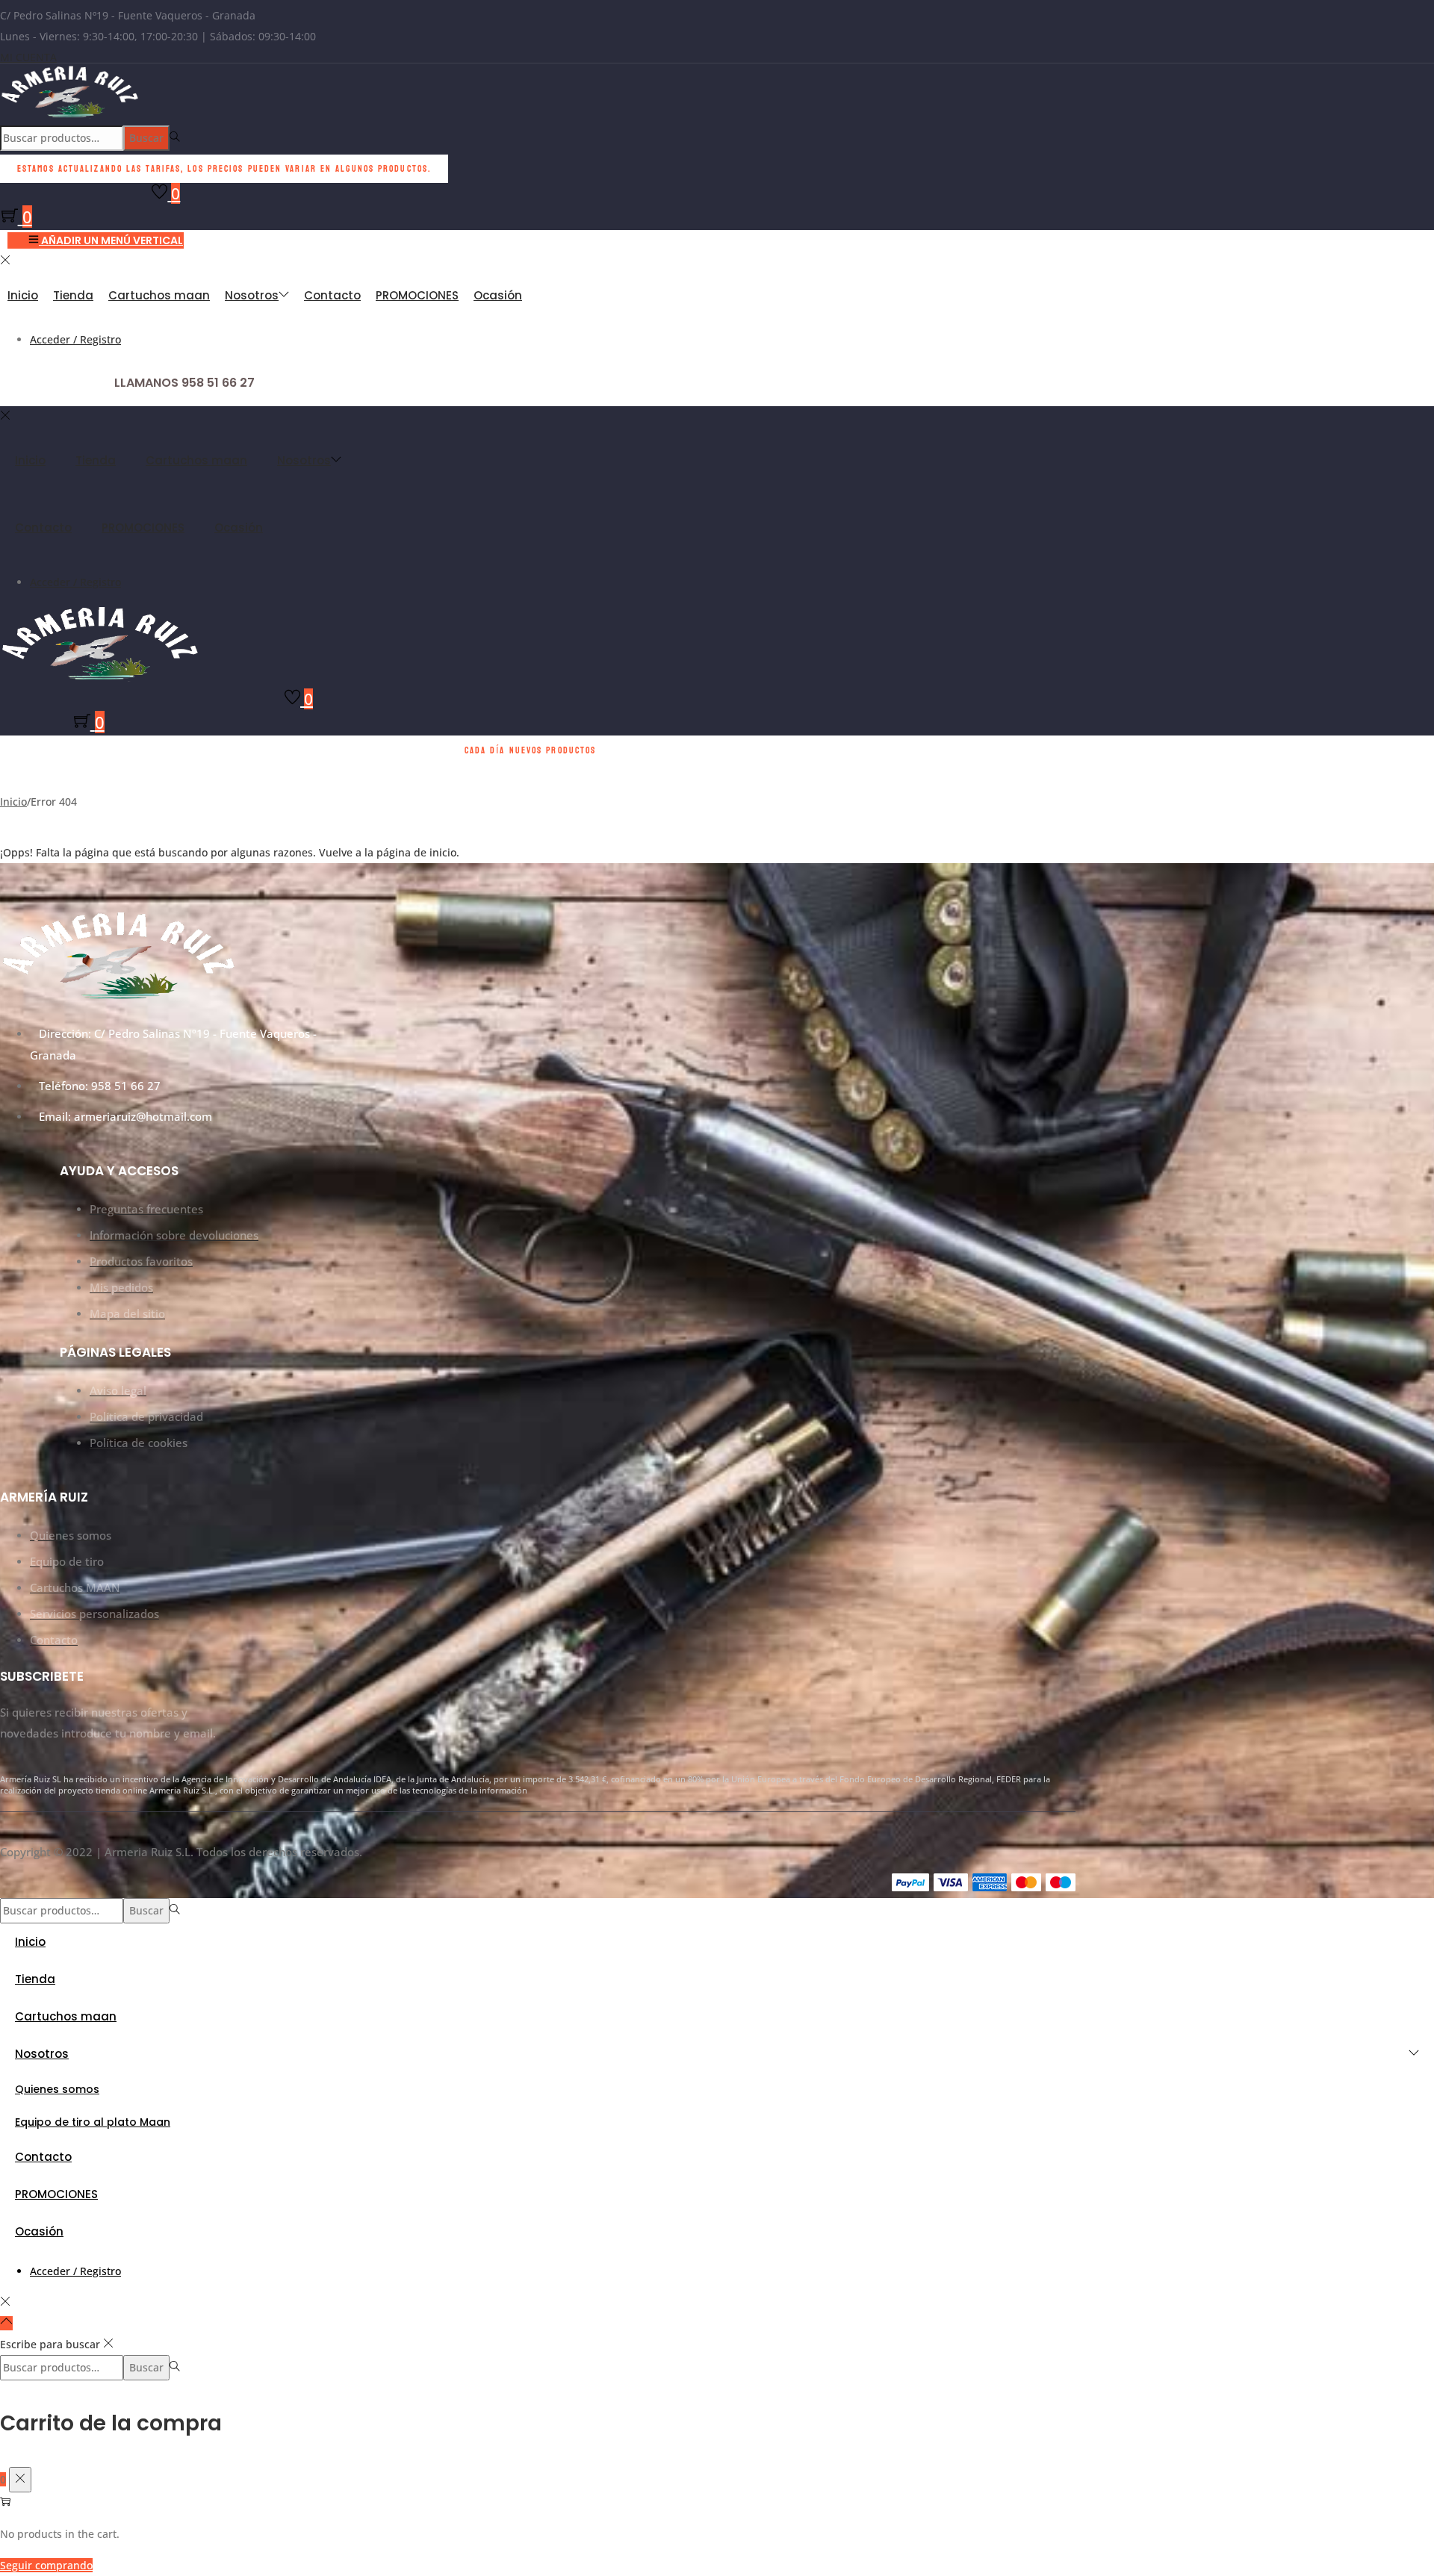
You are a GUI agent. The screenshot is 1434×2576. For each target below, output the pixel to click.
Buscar (146, 138)
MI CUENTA (28, 57)
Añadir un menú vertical (112, 240)
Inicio (13, 802)
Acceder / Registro (75, 339)
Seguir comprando (46, 2565)
